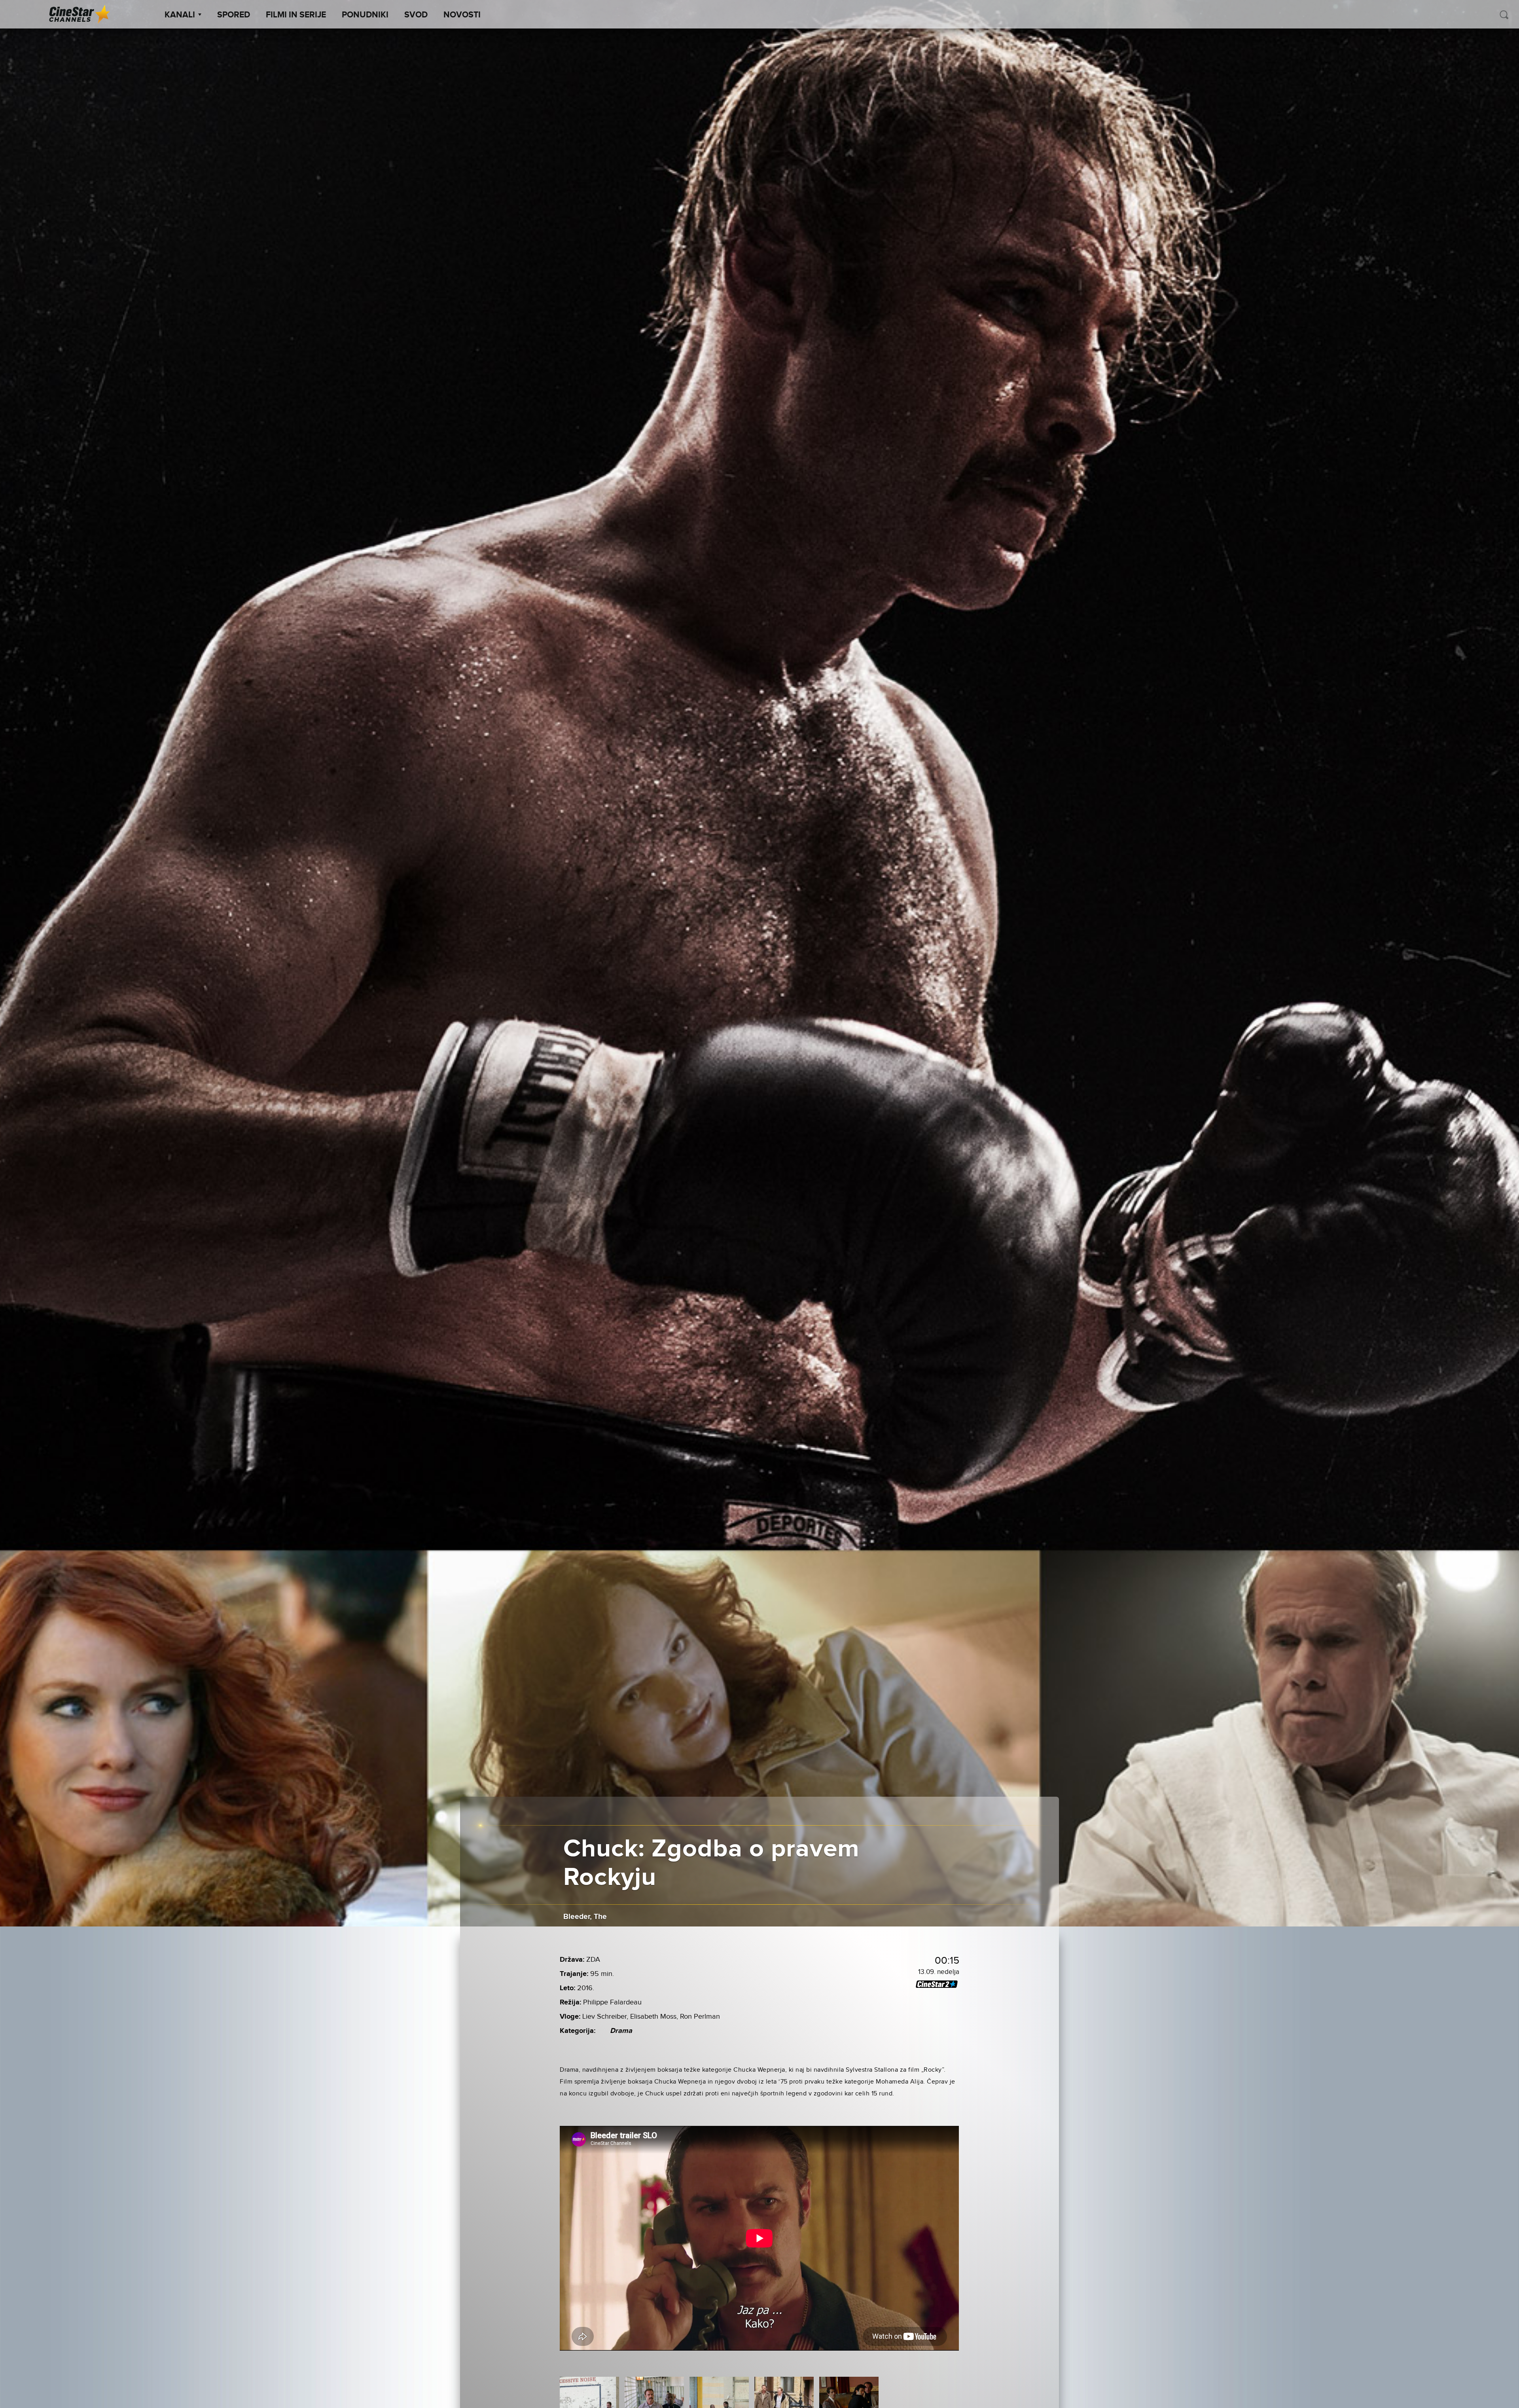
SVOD (416, 15)
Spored (234, 15)
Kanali (180, 15)
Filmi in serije (296, 15)
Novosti (462, 15)
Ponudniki (365, 15)
